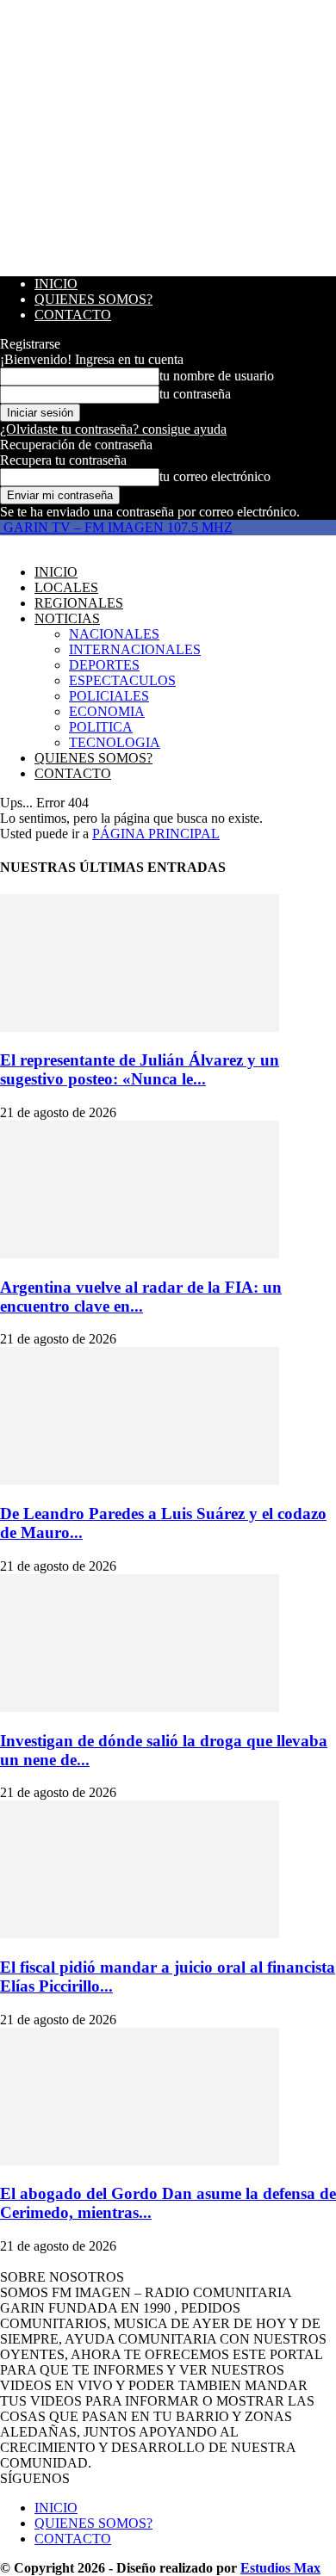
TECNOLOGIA (115, 742)
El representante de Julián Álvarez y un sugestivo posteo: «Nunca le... (140, 1069)
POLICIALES (109, 696)
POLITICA (101, 727)
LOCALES (66, 587)
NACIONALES (114, 634)
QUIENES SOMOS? (93, 299)
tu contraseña (195, 394)
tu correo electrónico (215, 476)
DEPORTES (104, 665)
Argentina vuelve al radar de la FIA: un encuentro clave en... (141, 1297)
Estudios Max (280, 2568)
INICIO (56, 284)
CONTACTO (73, 315)
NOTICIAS (67, 618)
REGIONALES (79, 603)
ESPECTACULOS (122, 680)
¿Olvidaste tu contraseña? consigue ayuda (113, 429)
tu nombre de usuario (217, 376)
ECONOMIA (107, 711)
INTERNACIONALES (135, 649)
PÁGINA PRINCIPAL (156, 834)
